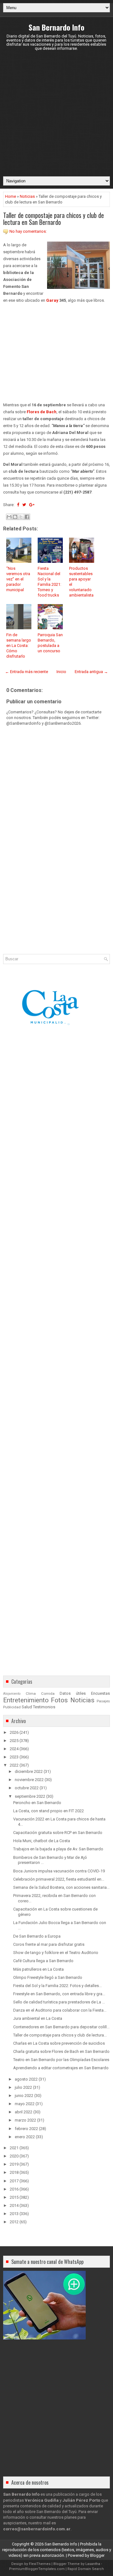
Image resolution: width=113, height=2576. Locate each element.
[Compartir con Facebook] (27, 517)
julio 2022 (23, 2087)
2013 (14, 2214)
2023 (14, 1757)
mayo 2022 (25, 2104)
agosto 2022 (26, 2079)
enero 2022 (25, 2137)
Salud (27, 1707)
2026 (14, 1732)
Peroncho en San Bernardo (37, 1803)
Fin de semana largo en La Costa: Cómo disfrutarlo (19, 645)
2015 (14, 2197)
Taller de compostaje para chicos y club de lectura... (60, 2035)
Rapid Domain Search (86, 2569)
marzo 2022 (25, 2120)
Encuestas (100, 1693)
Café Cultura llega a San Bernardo (43, 1961)
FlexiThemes (40, 2564)
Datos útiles (73, 1693)
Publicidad (12, 1707)
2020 (14, 2156)
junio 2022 (24, 2096)
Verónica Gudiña (42, 2500)
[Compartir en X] (21, 517)
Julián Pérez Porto (81, 2500)
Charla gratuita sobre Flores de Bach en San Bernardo (61, 2051)
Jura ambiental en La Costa (38, 2018)
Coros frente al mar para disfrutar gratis (49, 1944)
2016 (14, 2189)
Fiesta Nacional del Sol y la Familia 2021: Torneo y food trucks (49, 582)
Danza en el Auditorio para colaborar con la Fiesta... (60, 2010)
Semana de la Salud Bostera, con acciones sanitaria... (61, 1887)
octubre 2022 (27, 1788)
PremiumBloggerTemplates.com (37, 2569)
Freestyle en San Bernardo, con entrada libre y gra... (59, 1994)
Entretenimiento (26, 1700)
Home (11, 196)
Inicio (61, 672)
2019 (14, 2164)
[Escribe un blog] (15, 517)
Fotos (59, 1700)
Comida (48, 1694)
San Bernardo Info (56, 27)
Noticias (27, 196)
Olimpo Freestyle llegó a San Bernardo (48, 1977)
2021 (14, 2148)
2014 (14, 2205)
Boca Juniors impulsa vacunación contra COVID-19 (59, 1871)
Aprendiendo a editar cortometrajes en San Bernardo (61, 2068)
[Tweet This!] (24, 505)
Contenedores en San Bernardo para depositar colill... (61, 2027)
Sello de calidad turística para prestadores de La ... (59, 2002)
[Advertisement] (56, 113)
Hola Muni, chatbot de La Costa (42, 1841)
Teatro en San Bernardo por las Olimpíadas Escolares (61, 2060)
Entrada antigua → (91, 672)
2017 (14, 2181)
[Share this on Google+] (32, 505)
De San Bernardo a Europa (37, 1936)
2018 (14, 2172)
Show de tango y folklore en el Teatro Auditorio (56, 1953)
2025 (14, 1741)
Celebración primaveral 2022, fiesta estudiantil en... (59, 1879)
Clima (31, 1694)
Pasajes (103, 1701)
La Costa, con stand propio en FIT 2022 (48, 1811)
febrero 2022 (26, 2129)
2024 (14, 1749)
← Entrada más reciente (27, 672)
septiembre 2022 (30, 1796)
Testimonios (44, 1707)
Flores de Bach (42, 412)
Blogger (97, 2555)
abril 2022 (24, 2112)
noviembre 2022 (29, 1780)
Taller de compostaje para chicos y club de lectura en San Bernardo (54, 219)
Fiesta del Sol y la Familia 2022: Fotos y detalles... (57, 1986)
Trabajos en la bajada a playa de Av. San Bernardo (58, 1849)
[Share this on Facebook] (18, 505)
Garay (52, 300)
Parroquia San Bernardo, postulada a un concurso (50, 643)
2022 (14, 1765)
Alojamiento (12, 1694)
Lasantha (93, 2564)
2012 (14, 2222)
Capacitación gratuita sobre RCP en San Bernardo (58, 1833)
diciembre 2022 (29, 1771)
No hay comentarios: (28, 231)
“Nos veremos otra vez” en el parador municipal (18, 579)
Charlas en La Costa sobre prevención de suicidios (59, 2043)
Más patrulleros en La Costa (38, 1969)
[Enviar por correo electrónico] (9, 517)
